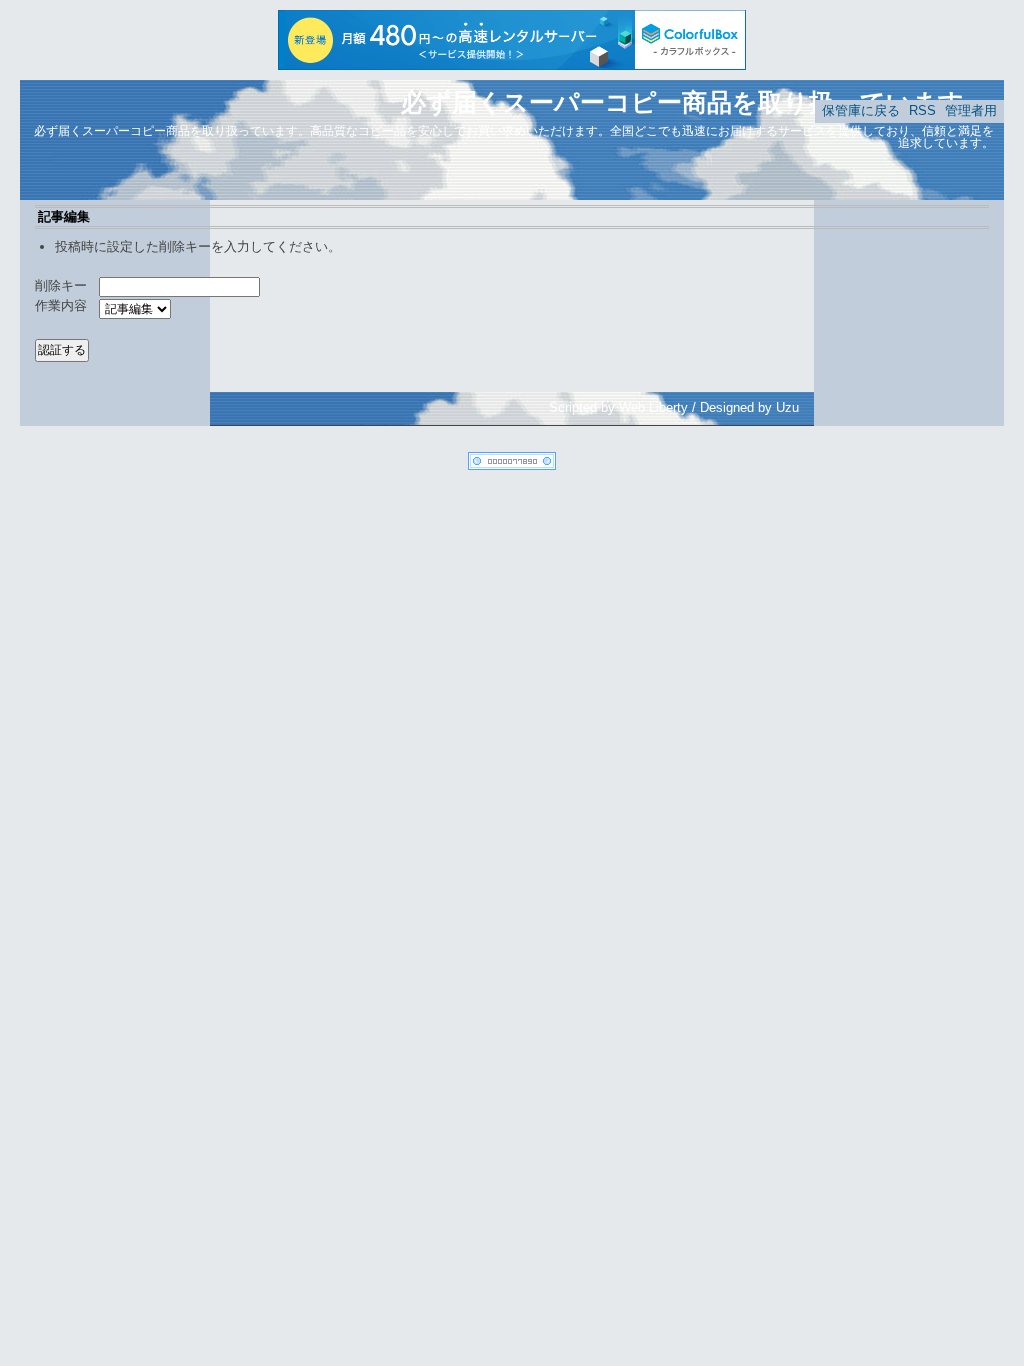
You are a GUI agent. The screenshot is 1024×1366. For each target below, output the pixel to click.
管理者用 (971, 110)
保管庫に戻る (861, 110)
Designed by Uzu (749, 407)
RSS (922, 110)
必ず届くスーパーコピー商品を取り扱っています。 (695, 102)
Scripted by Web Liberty (618, 407)
